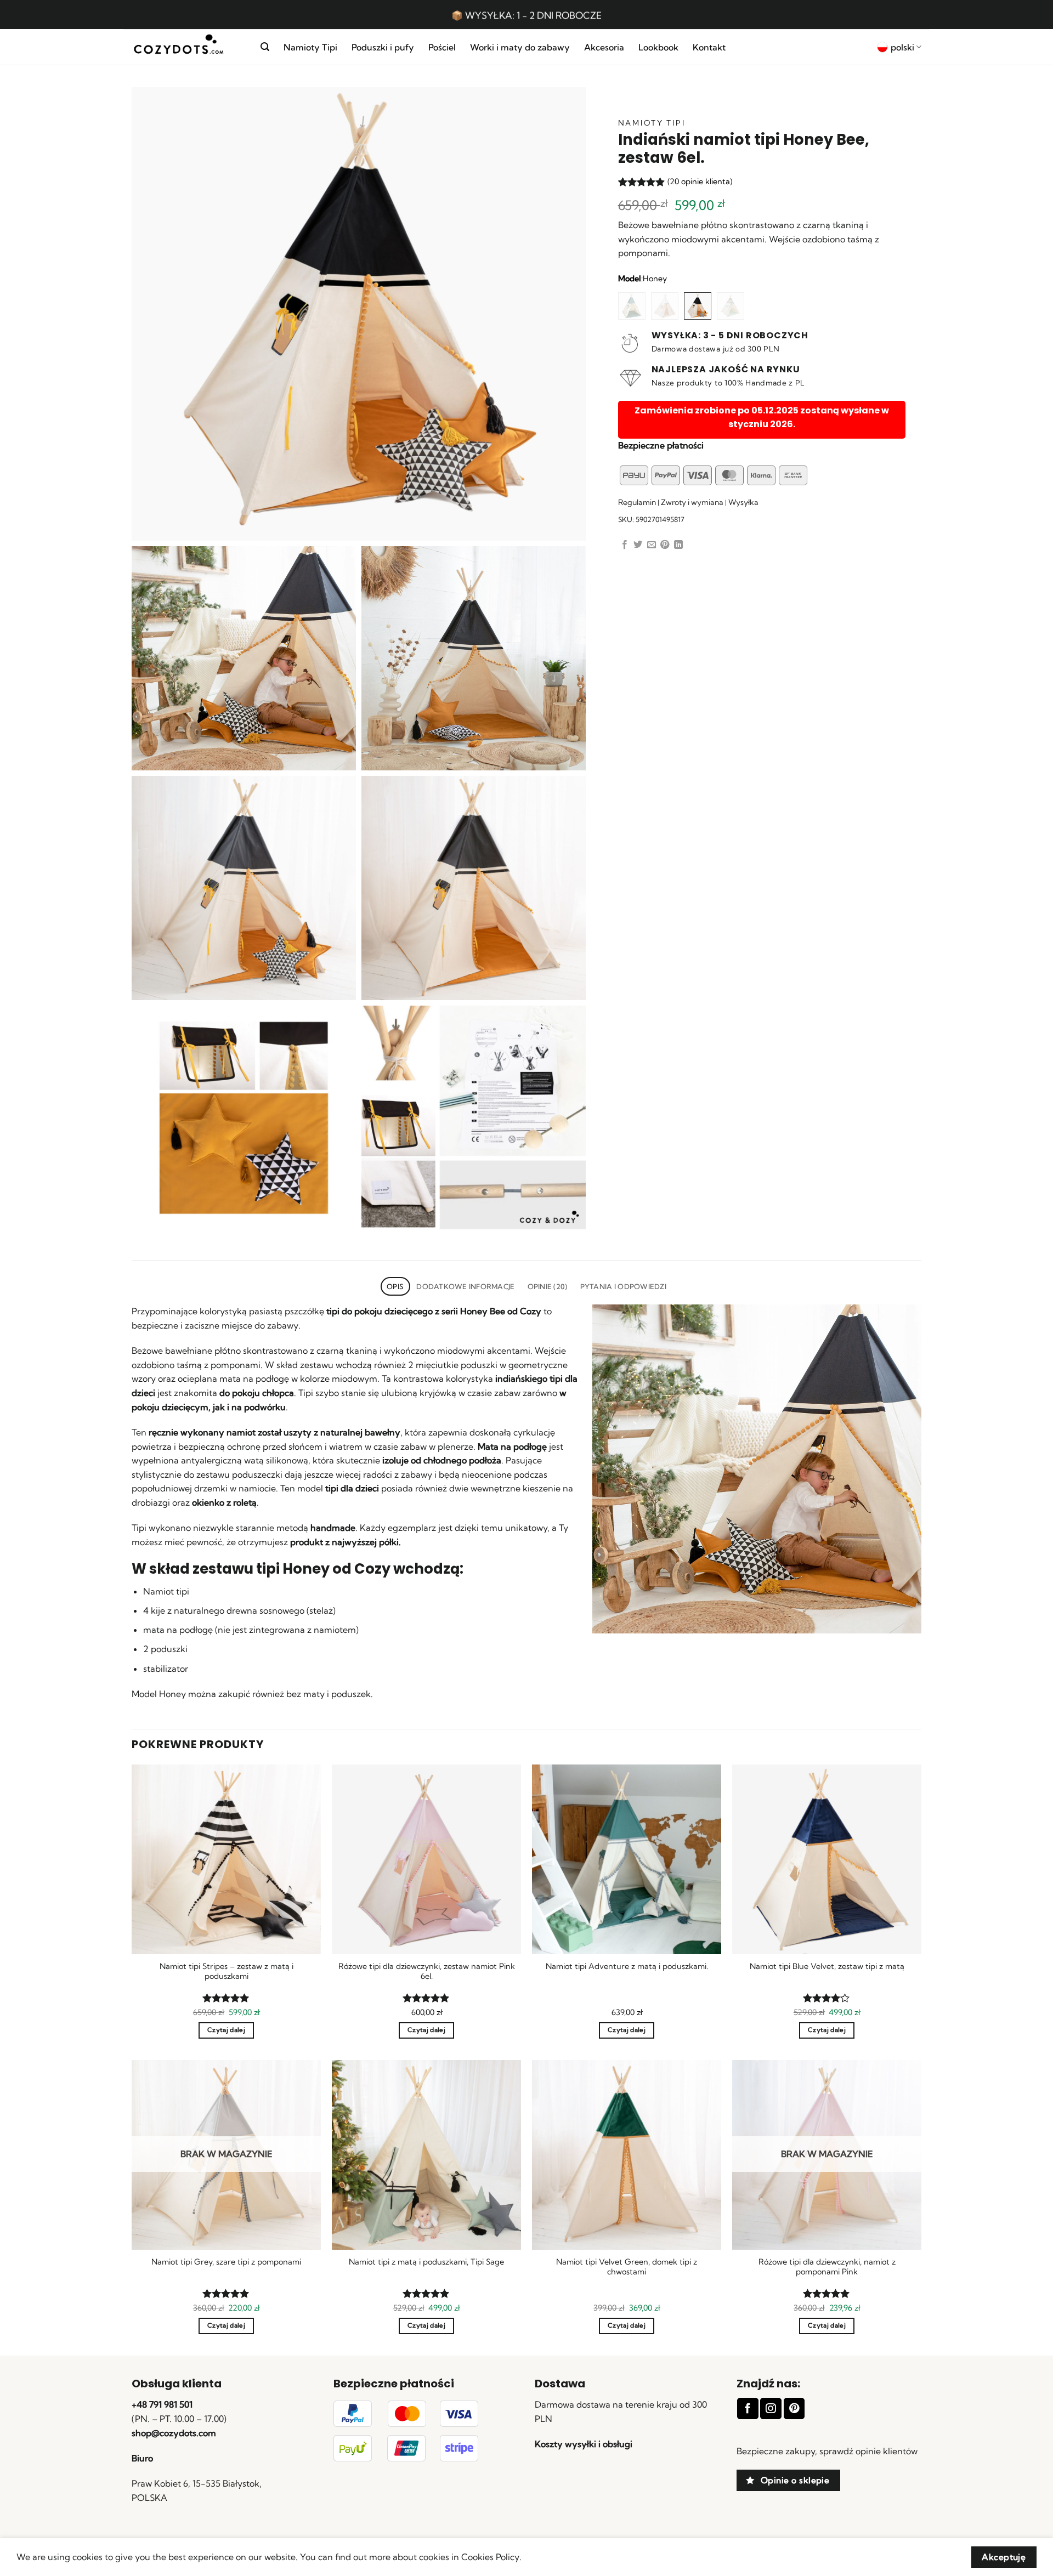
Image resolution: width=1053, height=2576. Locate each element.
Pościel (442, 47)
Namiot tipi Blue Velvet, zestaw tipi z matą (827, 1966)
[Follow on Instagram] (771, 2408)
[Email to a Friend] (652, 545)
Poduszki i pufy (383, 47)
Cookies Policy (490, 2557)
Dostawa (560, 2384)
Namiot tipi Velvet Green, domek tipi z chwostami (627, 2267)
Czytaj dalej (226, 2030)
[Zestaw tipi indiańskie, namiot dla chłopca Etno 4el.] (731, 306)
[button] (265, 47)
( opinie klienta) (700, 181)
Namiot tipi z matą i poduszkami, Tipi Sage (426, 2262)
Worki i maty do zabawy (520, 47)
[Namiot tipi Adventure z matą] (632, 306)
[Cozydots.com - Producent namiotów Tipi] (188, 47)
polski (902, 47)
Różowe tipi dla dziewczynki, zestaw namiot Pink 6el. (427, 1971)
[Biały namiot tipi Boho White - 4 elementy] (665, 306)
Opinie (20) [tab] (548, 1286)
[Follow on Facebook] (748, 2408)
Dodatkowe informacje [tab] (465, 1286)
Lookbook (658, 47)
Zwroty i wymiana (692, 502)
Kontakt (709, 47)
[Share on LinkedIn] (678, 545)
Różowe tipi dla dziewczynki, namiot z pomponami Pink (827, 2267)
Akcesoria (604, 47)
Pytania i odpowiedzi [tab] (623, 1286)
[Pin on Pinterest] (665, 545)
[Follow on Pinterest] (794, 2408)
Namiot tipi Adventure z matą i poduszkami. (627, 1966)
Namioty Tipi (310, 47)
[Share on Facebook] (625, 545)
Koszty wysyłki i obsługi (584, 2444)
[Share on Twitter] (638, 545)
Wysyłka (743, 502)
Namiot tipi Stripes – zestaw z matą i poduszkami (227, 1971)
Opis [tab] (395, 1286)
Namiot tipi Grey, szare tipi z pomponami (226, 2262)
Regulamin (637, 502)
